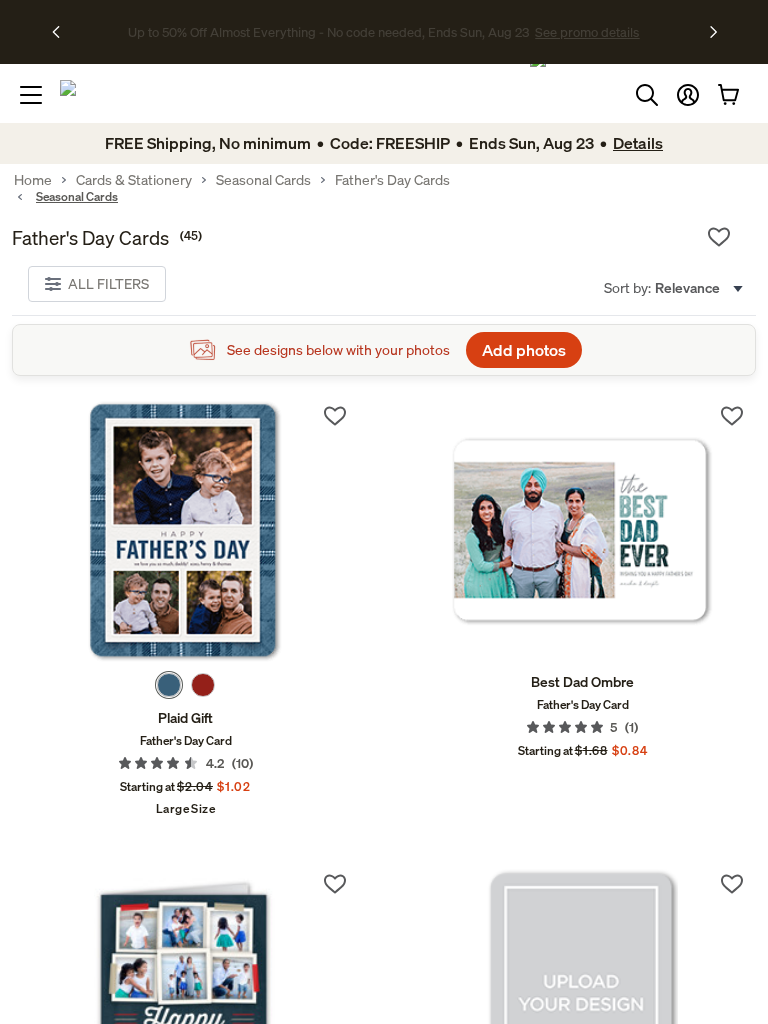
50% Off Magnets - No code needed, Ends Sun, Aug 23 (328, 32)
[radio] (169, 685)
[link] (185, 532)
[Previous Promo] (62, 32)
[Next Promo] (713, 32)
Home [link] (33, 180)
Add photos (524, 350)
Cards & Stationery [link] (134, 180)
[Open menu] (31, 95)
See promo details (542, 32)
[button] (688, 95)
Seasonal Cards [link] (263, 180)
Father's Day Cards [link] (392, 180)
